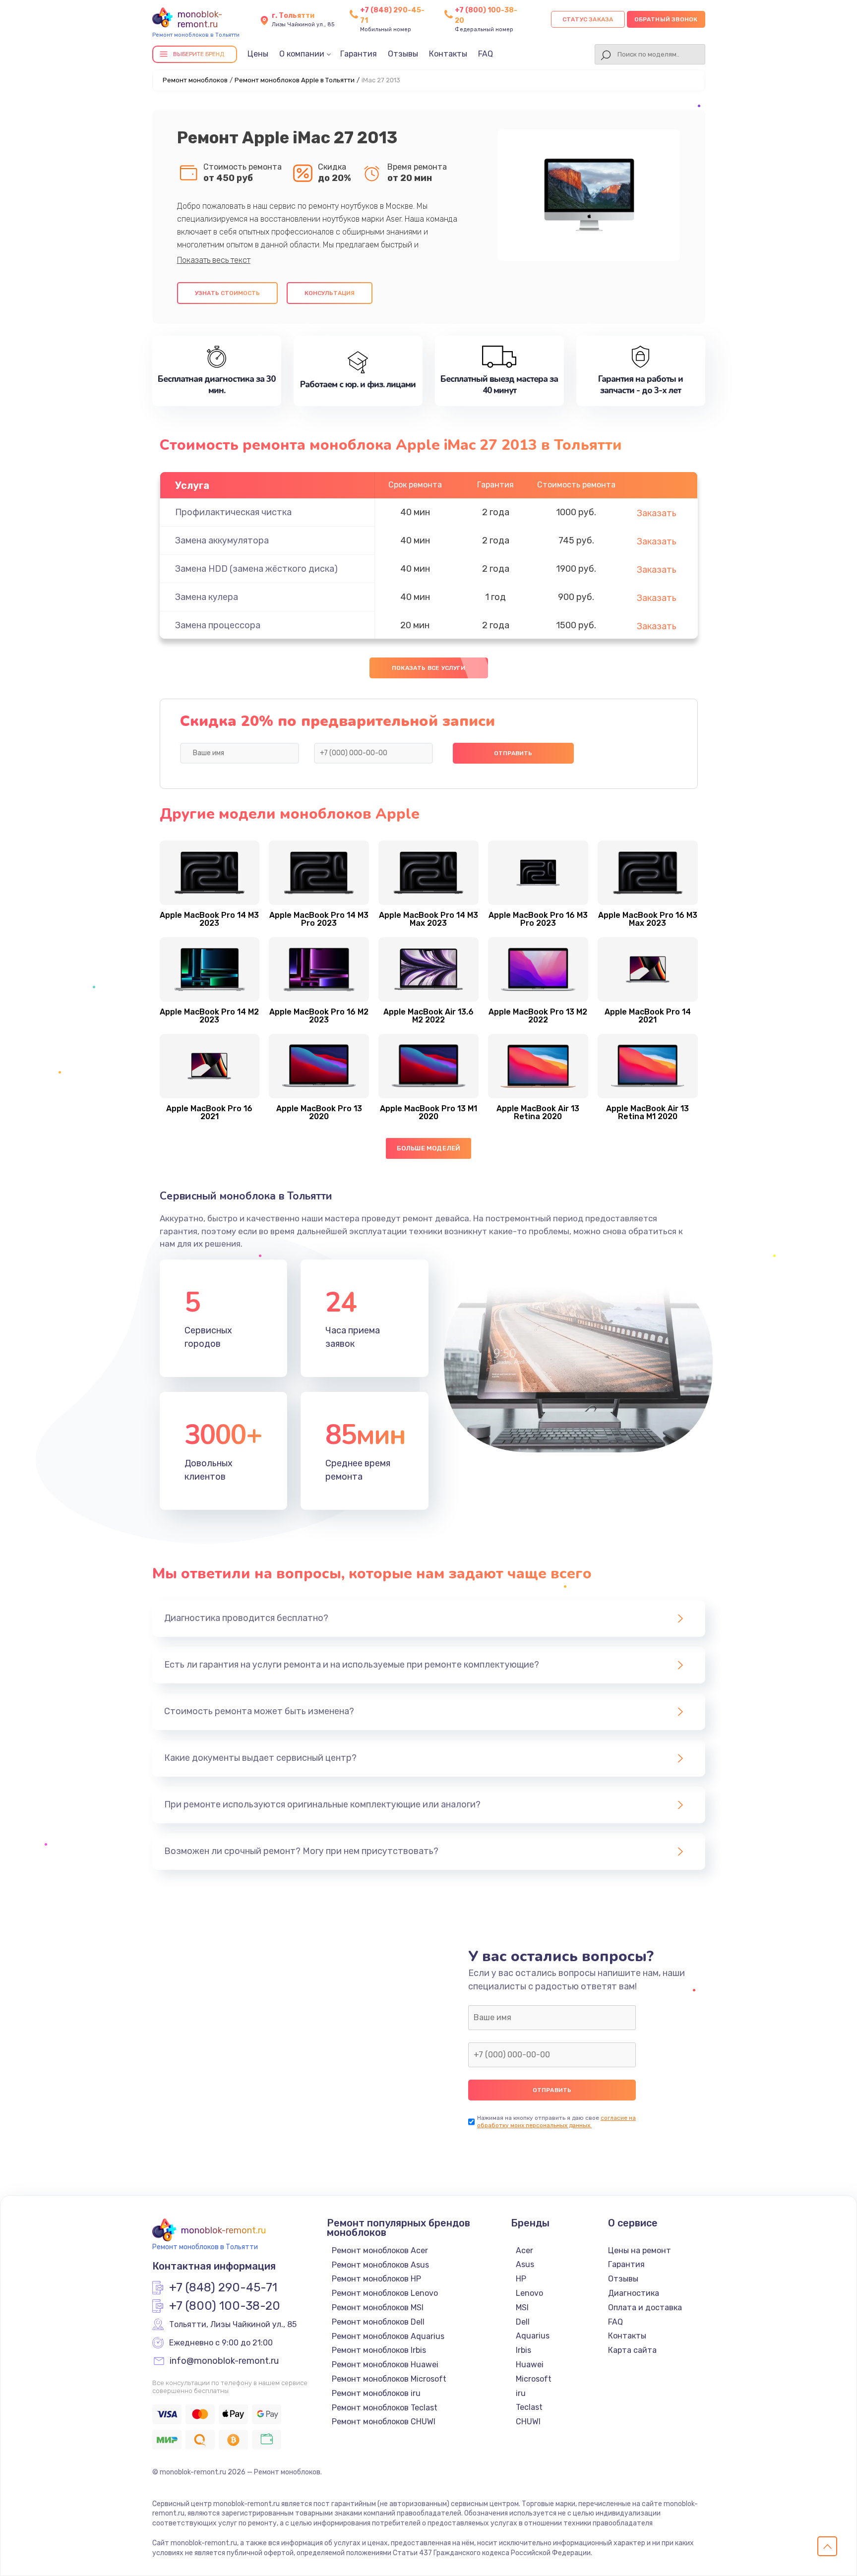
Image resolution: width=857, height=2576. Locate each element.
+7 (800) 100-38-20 (225, 2306)
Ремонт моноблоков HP (376, 2279)
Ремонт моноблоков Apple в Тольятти (295, 80)
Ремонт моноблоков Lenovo (385, 2293)
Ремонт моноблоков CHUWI (384, 2422)
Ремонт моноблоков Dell (378, 2322)
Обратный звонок (666, 19)
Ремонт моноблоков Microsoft (389, 2379)
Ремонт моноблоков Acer (380, 2250)
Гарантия (359, 54)
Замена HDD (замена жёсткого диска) (256, 569)
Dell (523, 2322)
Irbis (523, 2350)
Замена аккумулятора (222, 540)
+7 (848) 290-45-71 (223, 2288)
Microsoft (534, 2379)
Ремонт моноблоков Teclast (385, 2408)
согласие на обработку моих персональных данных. (556, 2122)
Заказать (657, 513)
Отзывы (403, 54)
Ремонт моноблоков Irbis (379, 2350)
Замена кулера (207, 597)
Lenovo (529, 2293)
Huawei (530, 2365)
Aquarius (533, 2336)
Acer (524, 2250)
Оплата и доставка (645, 2307)
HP (521, 2279)
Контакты (448, 54)
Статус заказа (588, 19)
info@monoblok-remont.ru (224, 2361)
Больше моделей (429, 1148)
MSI (522, 2307)
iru (521, 2393)
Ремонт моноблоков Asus (380, 2265)
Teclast (529, 2407)
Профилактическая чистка (233, 512)
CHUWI (528, 2422)
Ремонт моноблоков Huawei (385, 2365)
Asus (525, 2264)
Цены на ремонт (640, 2250)
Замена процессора (218, 625)
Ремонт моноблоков (195, 80)
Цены (258, 54)
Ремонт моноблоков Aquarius (388, 2336)
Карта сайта (632, 2350)
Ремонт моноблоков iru (376, 2393)
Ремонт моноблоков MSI (378, 2307)
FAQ (486, 54)
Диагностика (634, 2293)
